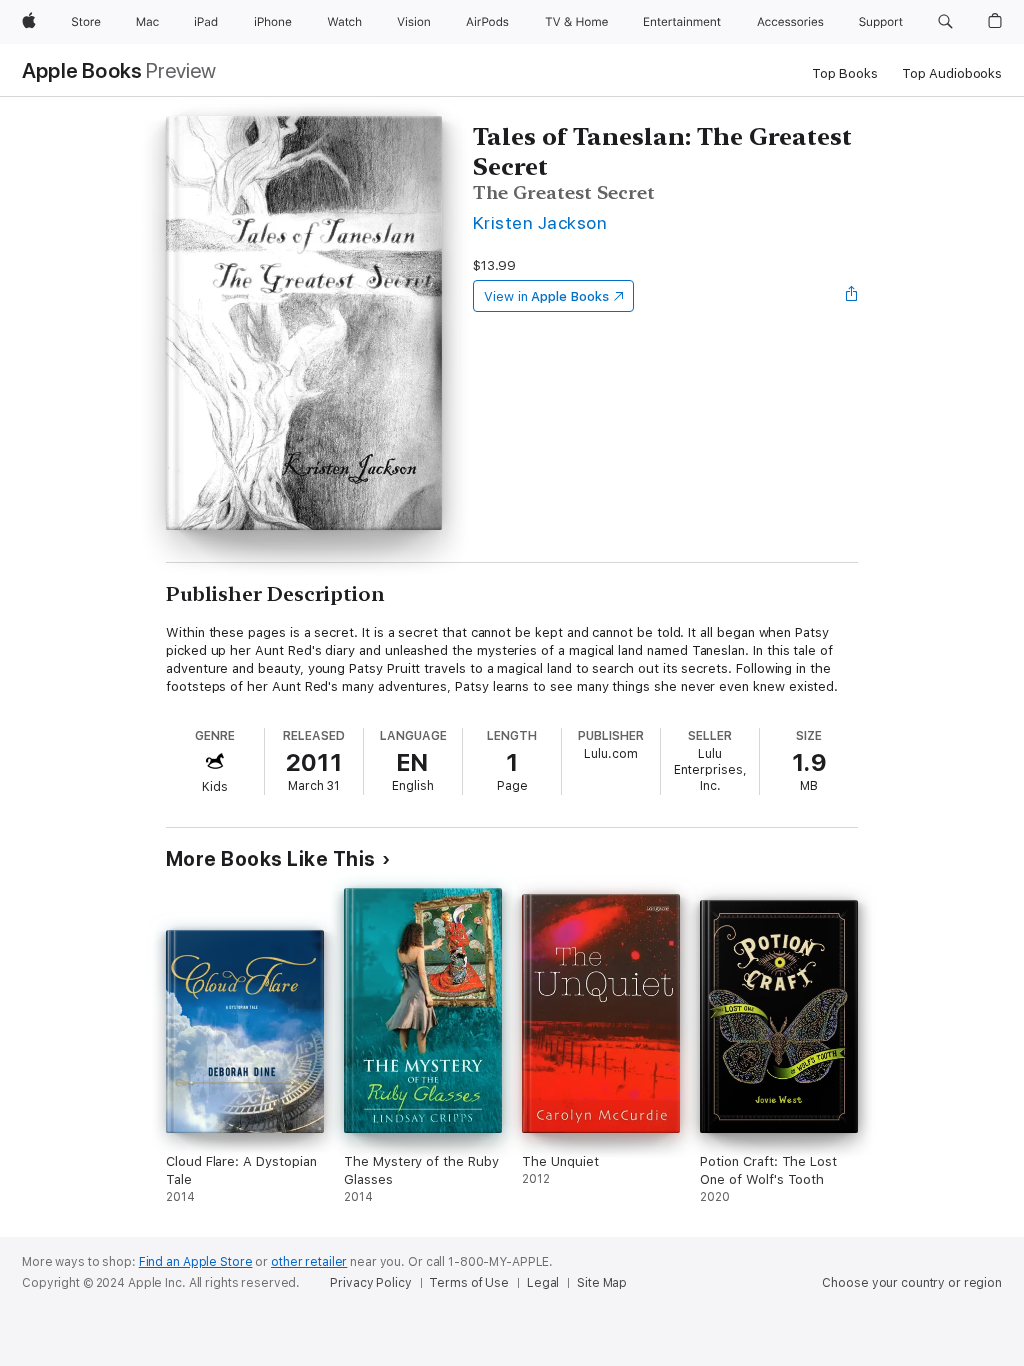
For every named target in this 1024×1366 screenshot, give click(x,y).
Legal (543, 1283)
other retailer (309, 1262)
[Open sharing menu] (852, 296)
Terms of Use (469, 1283)
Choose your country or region (912, 1283)
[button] (945, 22)
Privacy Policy (370, 1283)
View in (546, 296)
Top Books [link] (845, 73)
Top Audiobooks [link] (952, 73)
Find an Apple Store (196, 1262)
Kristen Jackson (540, 222)
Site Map (602, 1283)
